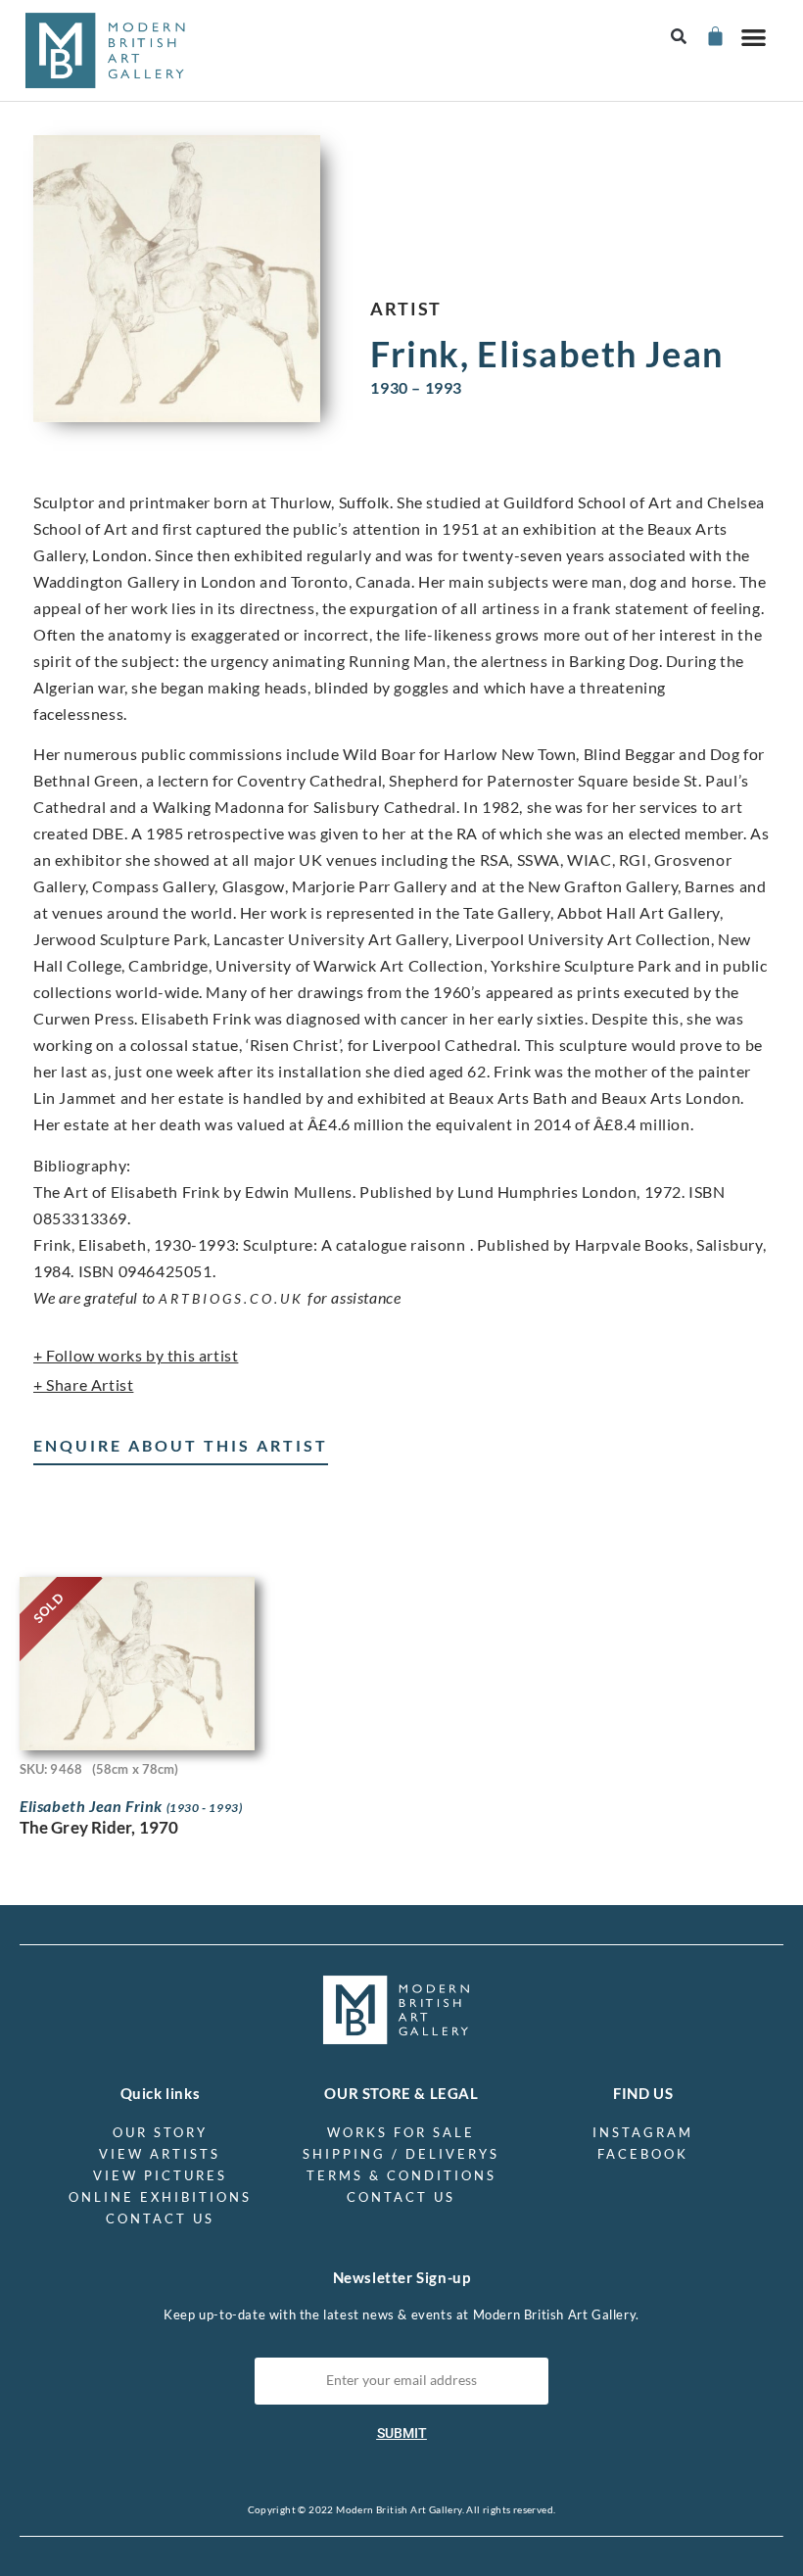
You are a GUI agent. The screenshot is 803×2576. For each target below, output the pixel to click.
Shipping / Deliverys (401, 2154)
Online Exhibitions (160, 2197)
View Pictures (160, 2175)
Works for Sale (401, 2132)
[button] (679, 37)
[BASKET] (714, 36)
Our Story (160, 2132)
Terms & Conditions (401, 2175)
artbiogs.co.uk (231, 1298)
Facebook (643, 2154)
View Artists (160, 2154)
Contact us (160, 2218)
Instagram (643, 2132)
